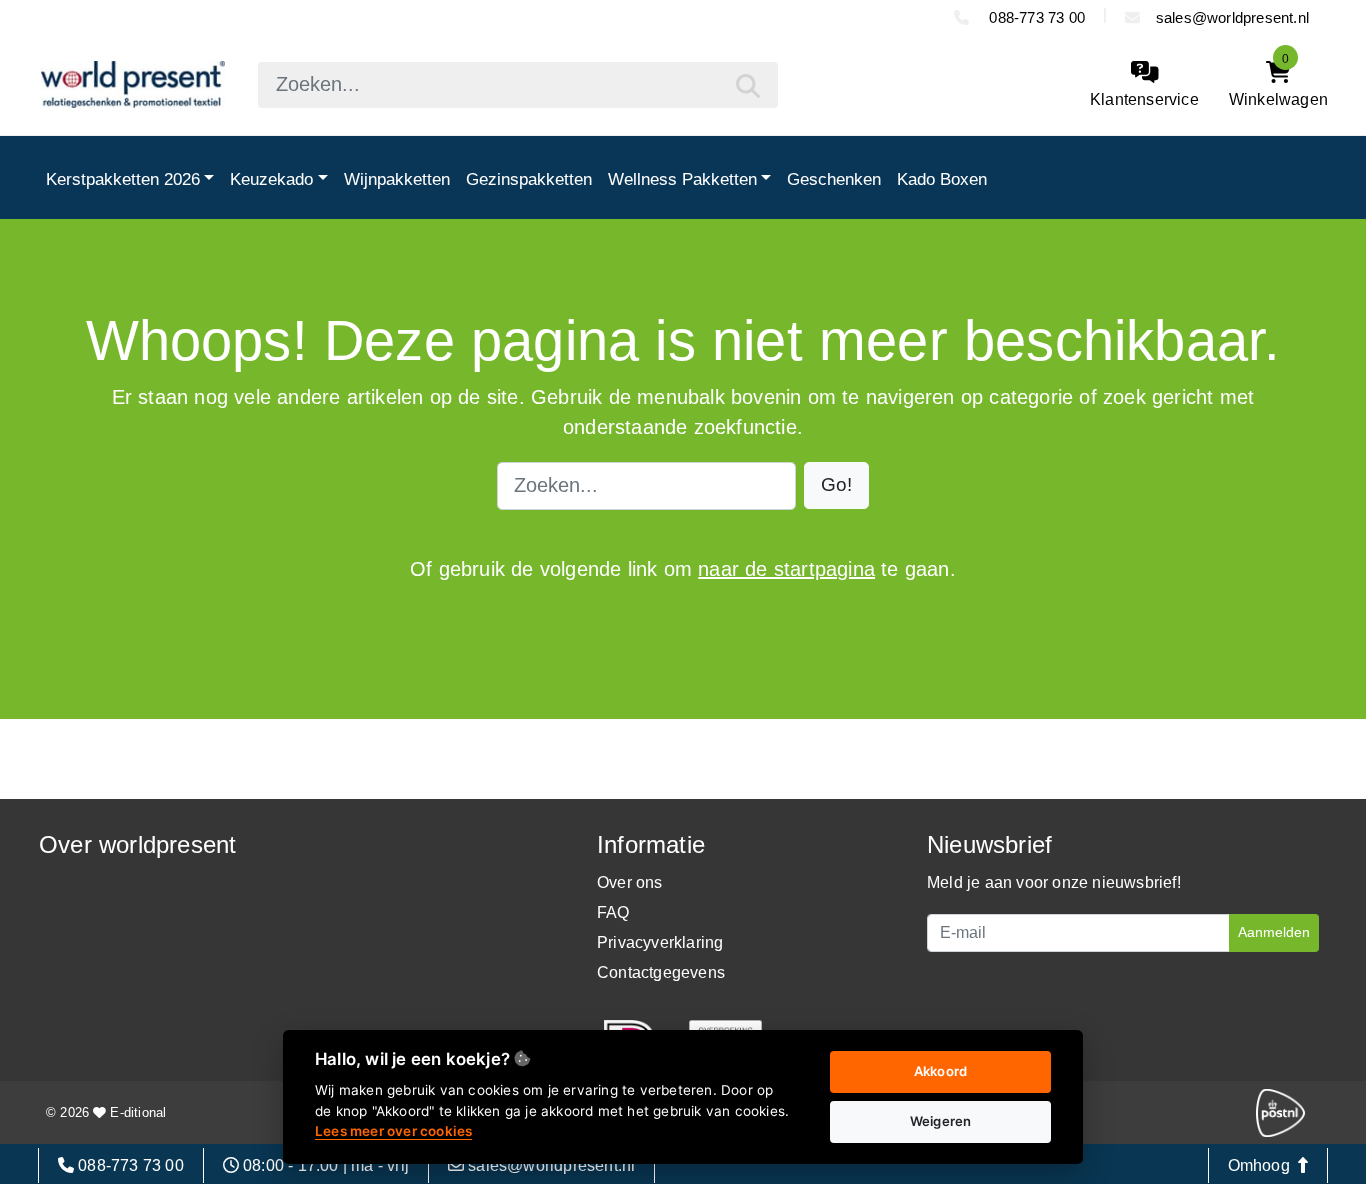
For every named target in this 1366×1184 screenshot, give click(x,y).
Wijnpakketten (397, 179)
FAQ (613, 912)
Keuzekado (271, 179)
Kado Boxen (942, 179)
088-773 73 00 (1035, 17)
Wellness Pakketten (682, 179)
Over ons (630, 882)
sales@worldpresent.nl (1232, 17)
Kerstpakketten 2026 (123, 179)
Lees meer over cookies (393, 1131)
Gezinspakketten (529, 179)
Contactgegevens (661, 972)
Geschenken (834, 179)
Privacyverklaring (660, 942)
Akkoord (940, 1071)
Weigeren (941, 1121)
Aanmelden (1274, 932)
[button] (836, 485)
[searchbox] (518, 85)
